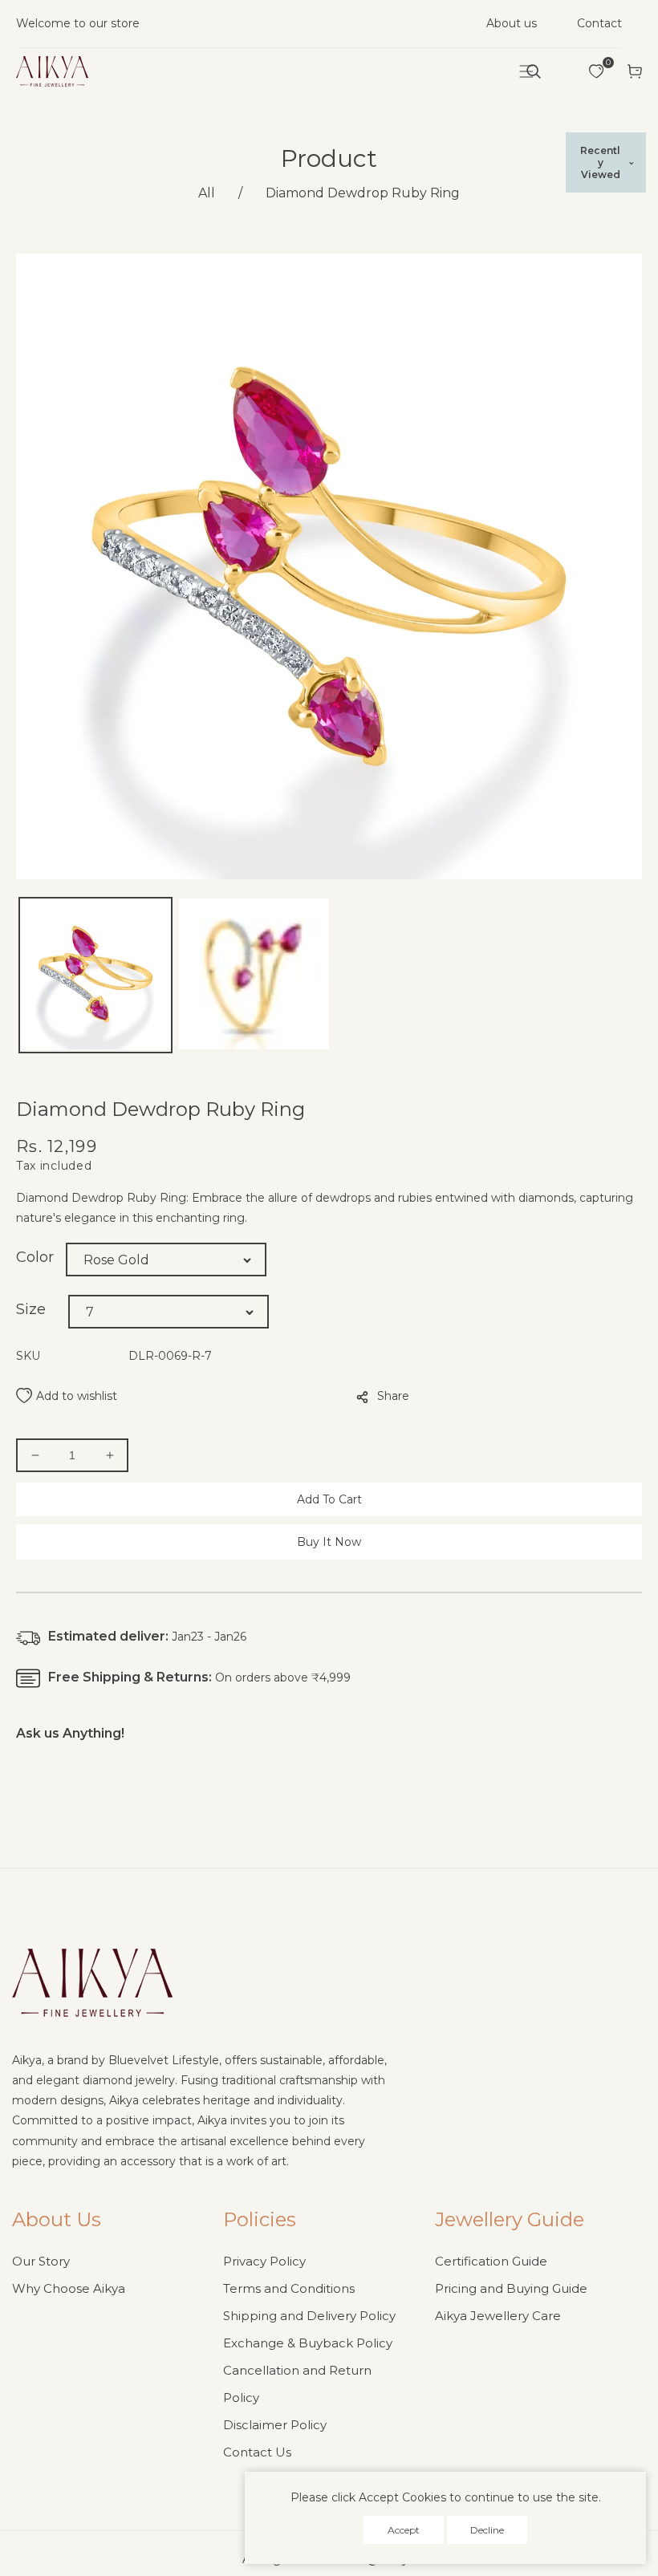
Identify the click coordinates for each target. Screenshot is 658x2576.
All (207, 193)
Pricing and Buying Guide (511, 2288)
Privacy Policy (264, 2261)
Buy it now (329, 1542)
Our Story (41, 2261)
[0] (596, 71)
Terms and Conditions (289, 2288)
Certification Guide (491, 2261)
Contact (599, 23)
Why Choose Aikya (69, 2288)
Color (35, 1257)
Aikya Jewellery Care (498, 2316)
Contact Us (257, 2452)
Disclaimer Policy (275, 2425)
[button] (534, 71)
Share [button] (393, 1396)
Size (31, 1309)
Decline (487, 2530)
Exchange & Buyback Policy (308, 2343)
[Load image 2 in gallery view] (254, 975)
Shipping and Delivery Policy (309, 2316)
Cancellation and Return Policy (297, 2384)
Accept (404, 2530)
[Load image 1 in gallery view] (95, 975)
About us (512, 23)
